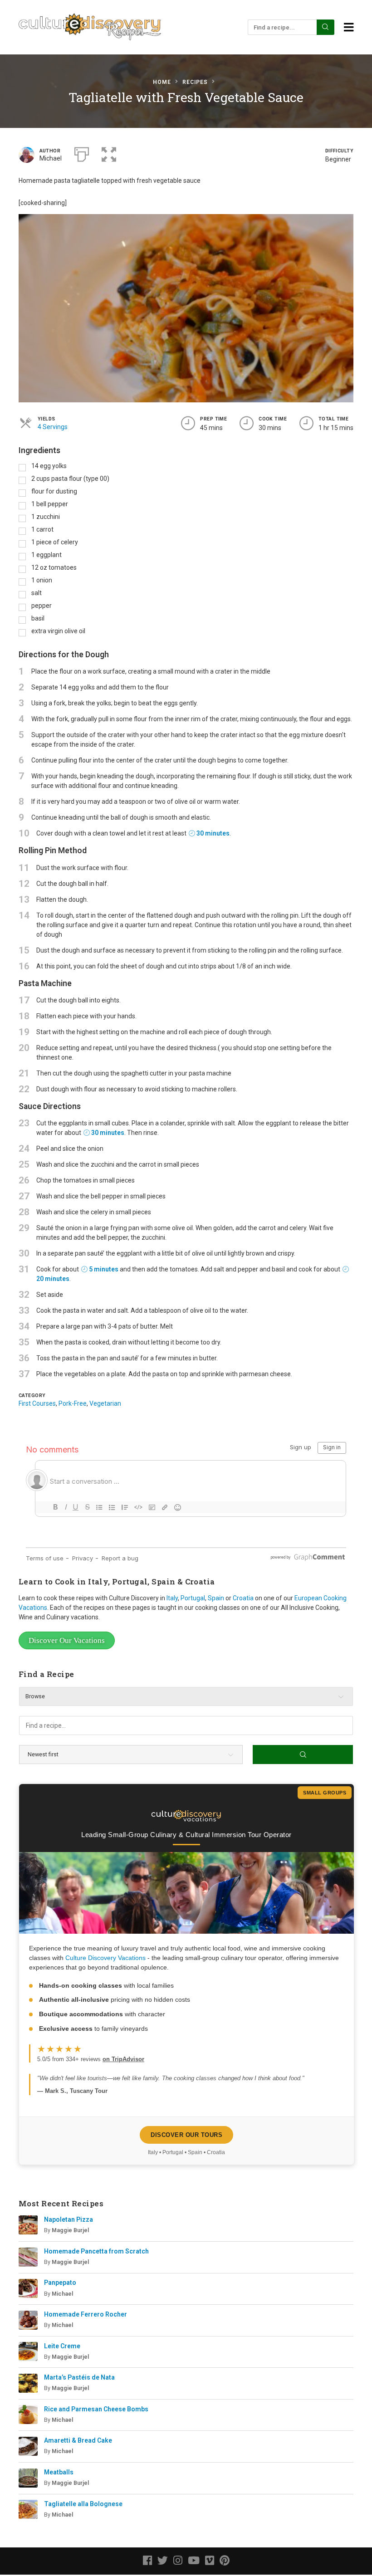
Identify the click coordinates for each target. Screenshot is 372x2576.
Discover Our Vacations (67, 1640)
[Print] (82, 153)
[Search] (325, 27)
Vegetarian (105, 1403)
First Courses (37, 1403)
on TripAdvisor (123, 2059)
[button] (109, 153)
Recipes (195, 82)
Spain (216, 1598)
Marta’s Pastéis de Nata (79, 2377)
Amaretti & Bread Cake (78, 2440)
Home (162, 82)
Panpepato (60, 2283)
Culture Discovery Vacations (105, 1958)
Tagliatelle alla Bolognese (83, 2504)
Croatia (243, 1598)
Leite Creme (62, 2346)
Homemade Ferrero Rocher (86, 2314)
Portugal (193, 1598)
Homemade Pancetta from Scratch (96, 2251)
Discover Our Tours (186, 2135)
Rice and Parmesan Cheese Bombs (96, 2409)
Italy (172, 1598)
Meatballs (59, 2472)
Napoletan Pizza (69, 2219)
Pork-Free (73, 1403)
